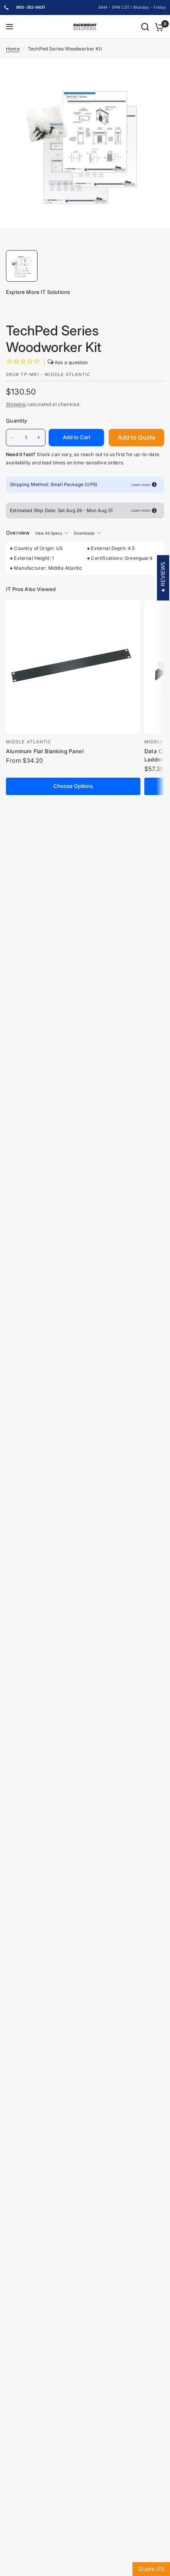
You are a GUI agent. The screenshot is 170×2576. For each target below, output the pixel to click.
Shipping (16, 404)
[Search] (145, 27)
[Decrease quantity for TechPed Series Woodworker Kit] (13, 438)
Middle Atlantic (29, 742)
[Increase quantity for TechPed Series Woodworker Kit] (39, 438)
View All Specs (48, 533)
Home (13, 49)
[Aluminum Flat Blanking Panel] (73, 667)
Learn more (141, 485)
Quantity (16, 421)
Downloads (84, 533)
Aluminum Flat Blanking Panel (45, 751)
